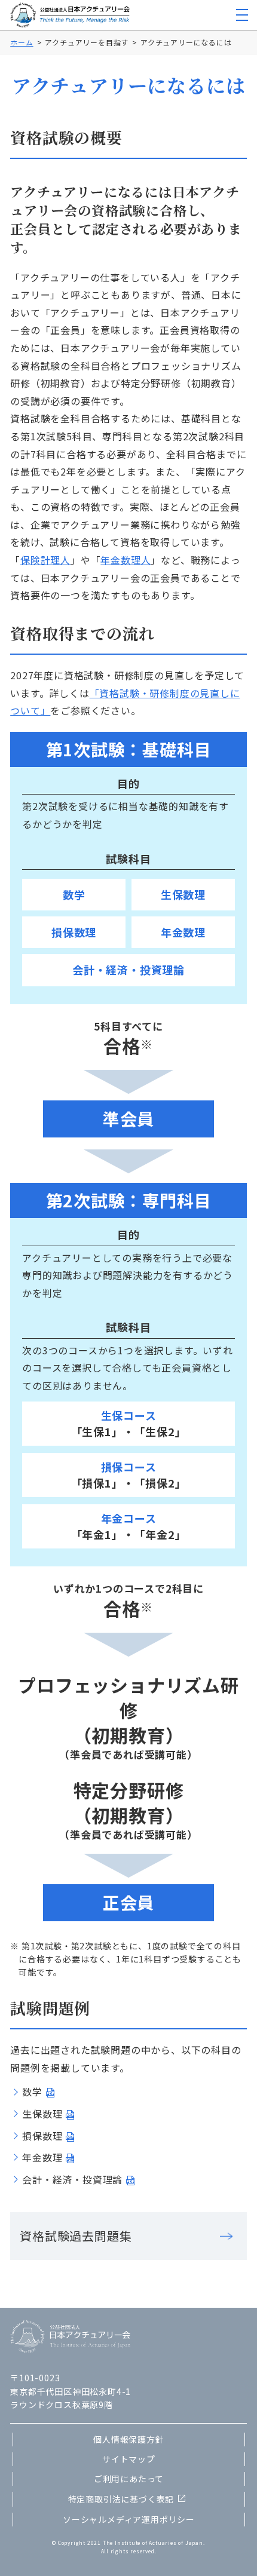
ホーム (22, 42)
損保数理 (42, 2136)
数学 (32, 2092)
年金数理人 (126, 560)
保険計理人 (45, 560)
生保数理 (42, 2114)
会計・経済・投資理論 (72, 2179)
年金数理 (42, 2157)
